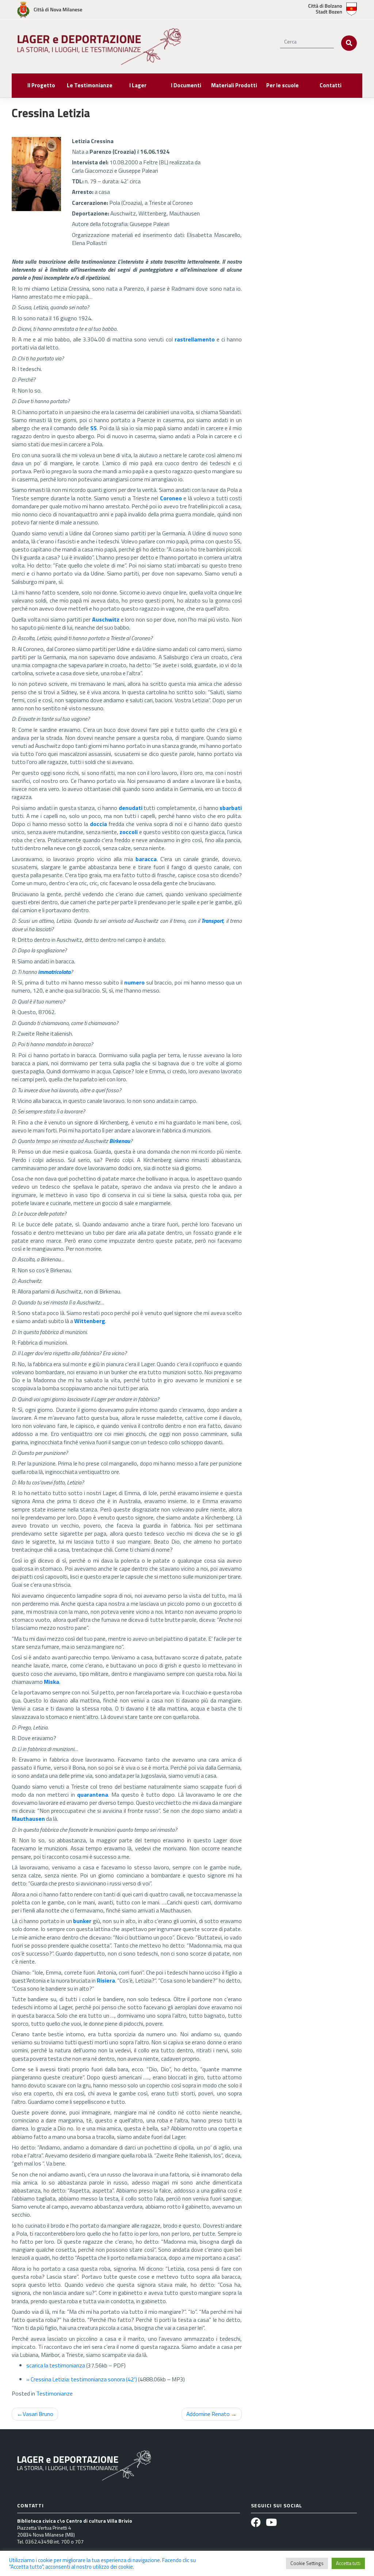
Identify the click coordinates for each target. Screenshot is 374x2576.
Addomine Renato (208, 2414)
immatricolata (54, 972)
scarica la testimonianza (56, 2365)
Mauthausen (28, 1819)
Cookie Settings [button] (307, 2563)
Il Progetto (41, 85)
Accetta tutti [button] (348, 2563)
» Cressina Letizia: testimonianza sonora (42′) (82, 2379)
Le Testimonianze (90, 85)
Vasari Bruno (38, 2414)
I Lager (138, 85)
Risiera (106, 1980)
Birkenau (120, 1141)
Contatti (331, 85)
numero (134, 982)
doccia (98, 824)
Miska (51, 1682)
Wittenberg (90, 1321)
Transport (212, 921)
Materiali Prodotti (234, 85)
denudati (131, 808)
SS (93, 428)
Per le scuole (283, 85)
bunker (82, 1921)
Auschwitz (106, 619)
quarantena (93, 1795)
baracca (146, 859)
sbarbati (231, 808)
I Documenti (186, 85)
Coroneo (171, 498)
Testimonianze (54, 2393)
